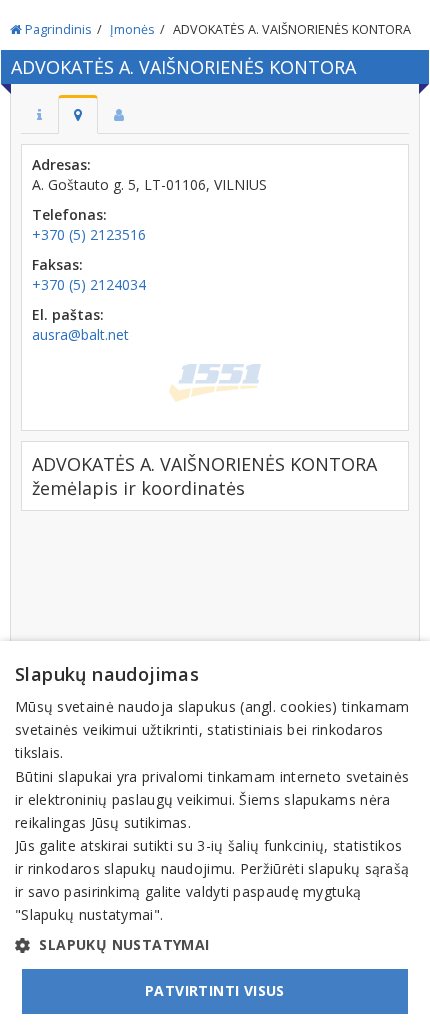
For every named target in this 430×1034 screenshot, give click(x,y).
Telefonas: (69, 214)
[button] (215, 945)
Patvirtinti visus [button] (215, 990)
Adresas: (61, 164)
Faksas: (57, 264)
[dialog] (215, 837)
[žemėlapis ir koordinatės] (78, 114)
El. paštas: (68, 314)
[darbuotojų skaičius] (119, 114)
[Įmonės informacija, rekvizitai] (39, 114)
